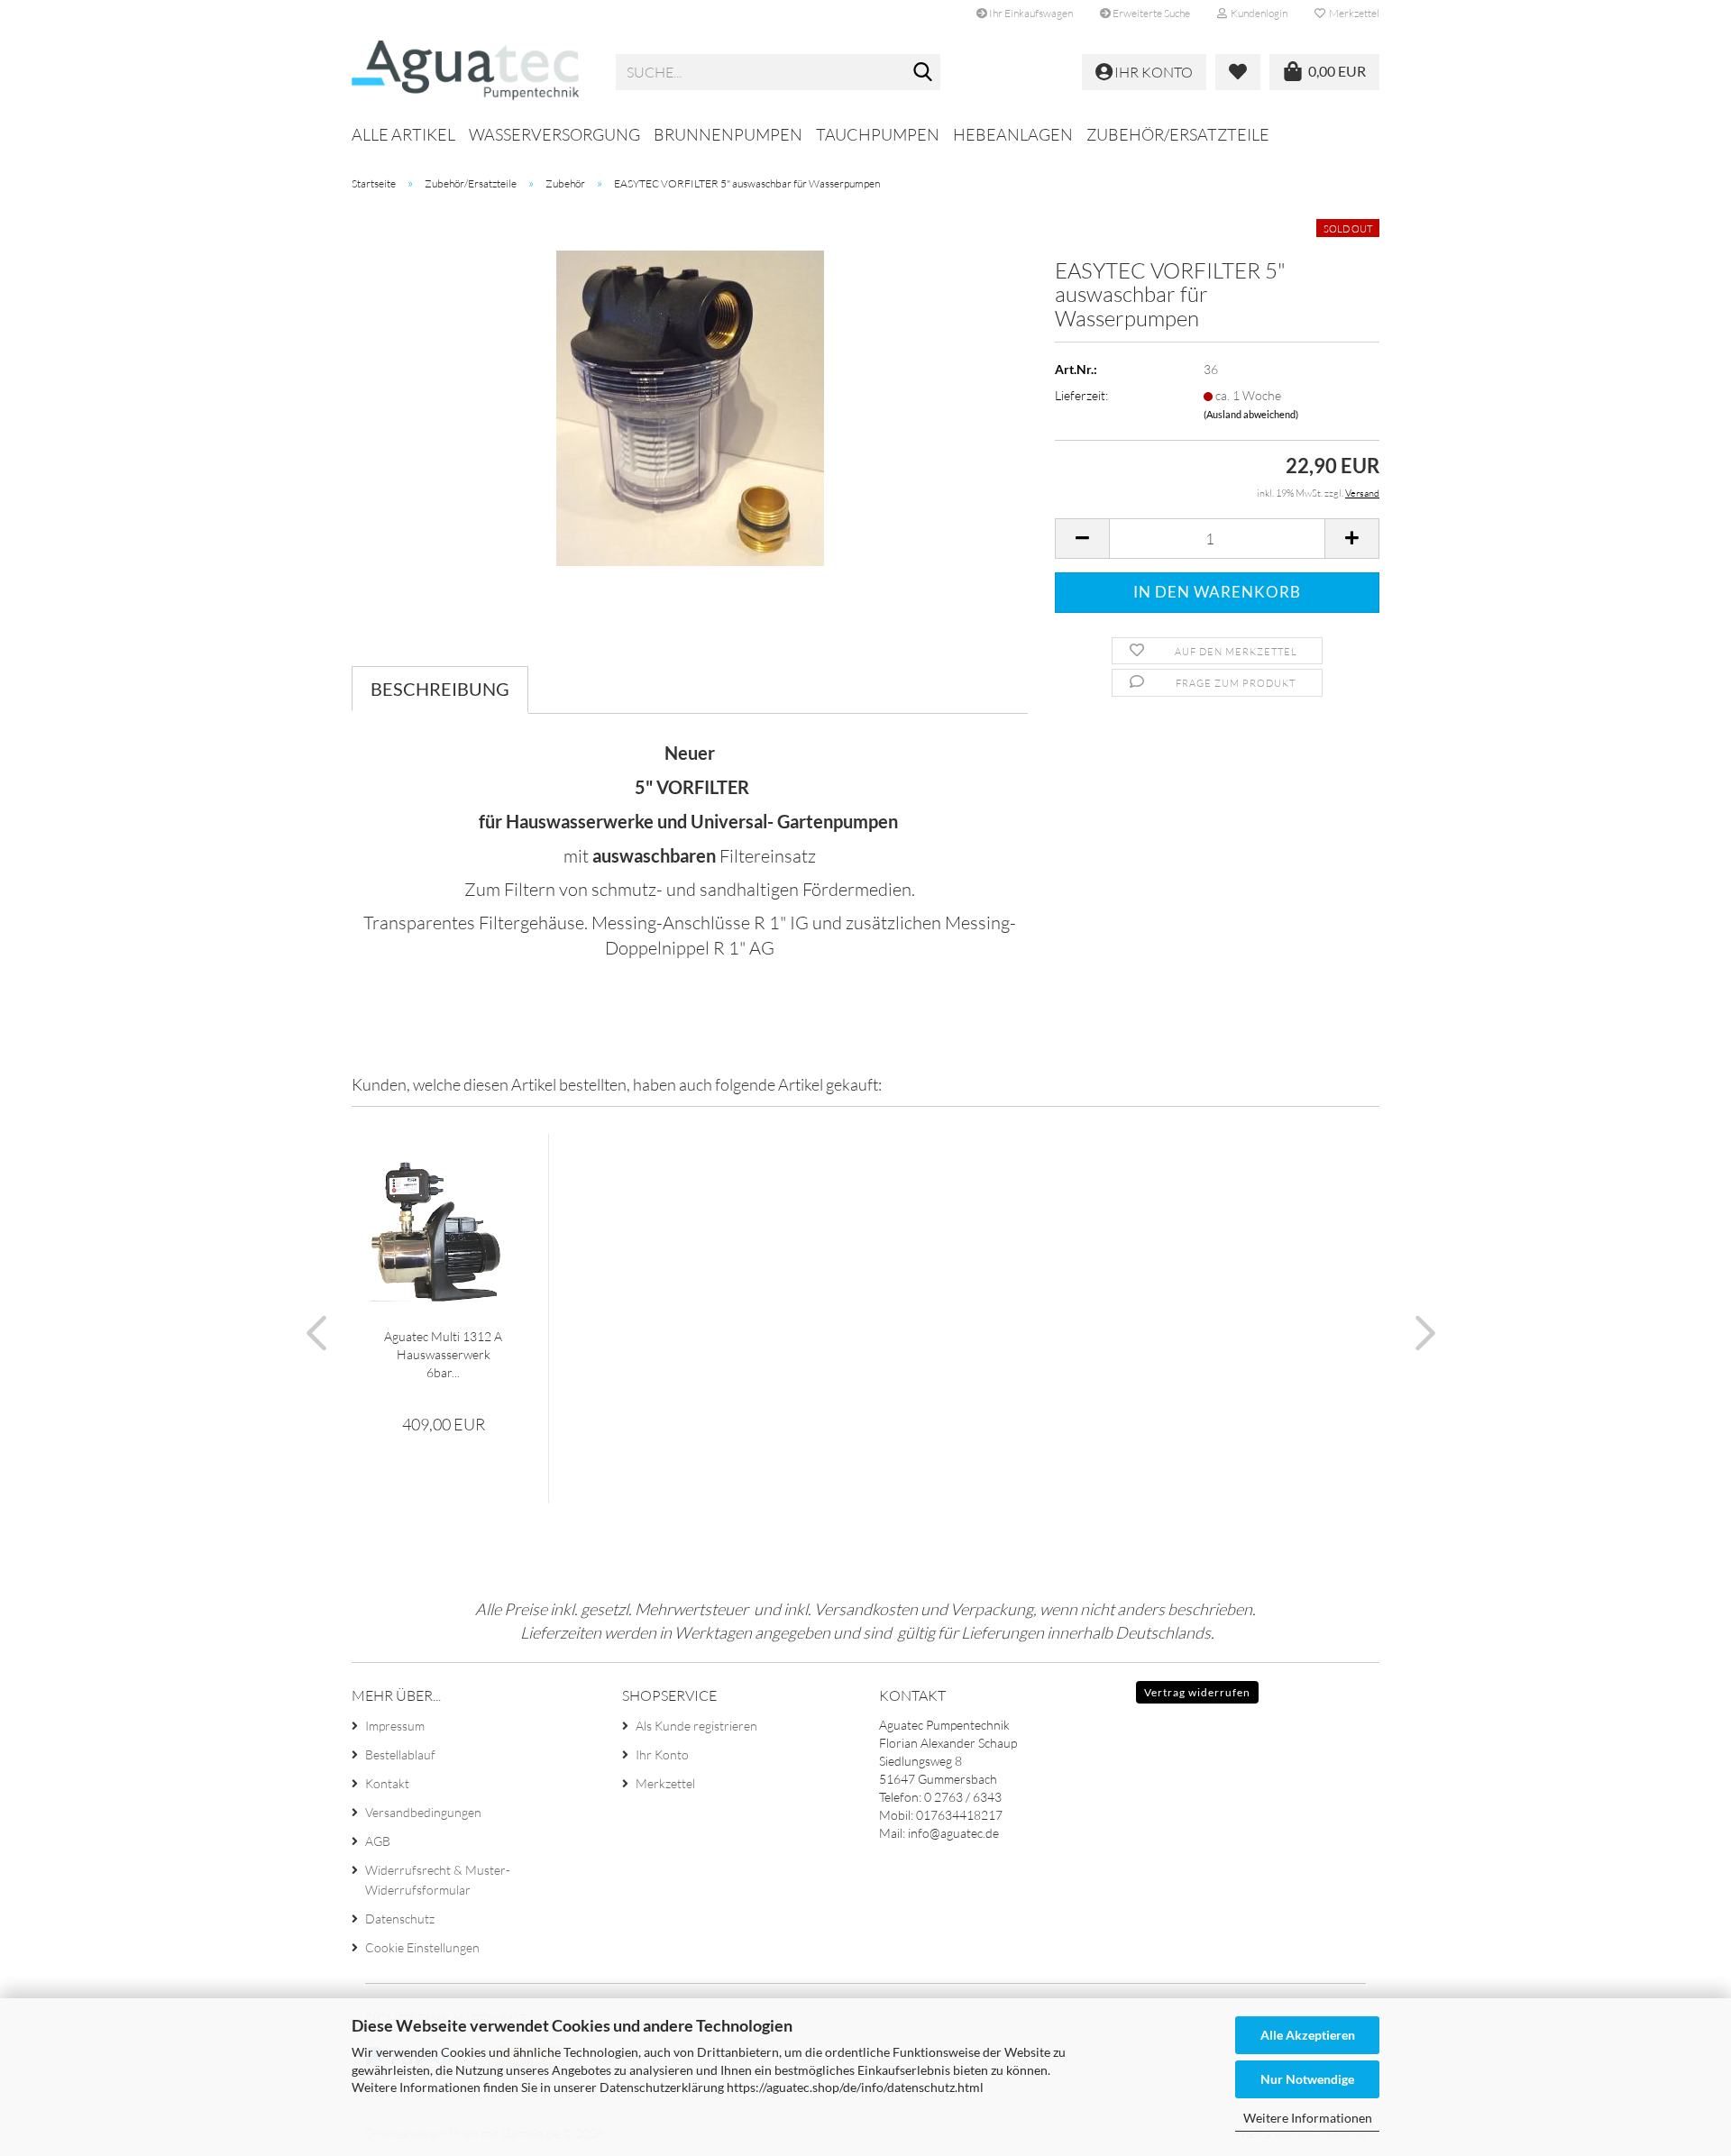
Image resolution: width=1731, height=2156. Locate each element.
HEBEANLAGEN (1013, 134)
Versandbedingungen (423, 1812)
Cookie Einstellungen (422, 1947)
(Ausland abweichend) (1251, 414)
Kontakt (387, 1783)
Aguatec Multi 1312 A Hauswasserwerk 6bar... (443, 1354)
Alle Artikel (403, 134)
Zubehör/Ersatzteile (1178, 134)
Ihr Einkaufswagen (1030, 13)
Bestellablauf (400, 1754)
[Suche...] (923, 73)
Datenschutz (400, 1918)
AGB (378, 1841)
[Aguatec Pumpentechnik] (470, 72)
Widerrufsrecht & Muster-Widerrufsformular (438, 1880)
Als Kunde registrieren (696, 1726)
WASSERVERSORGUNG (554, 134)
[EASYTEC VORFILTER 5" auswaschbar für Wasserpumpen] (690, 407)
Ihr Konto (662, 1754)
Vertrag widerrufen (1197, 1692)
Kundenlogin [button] (1257, 13)
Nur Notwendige (1307, 2079)
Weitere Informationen (1308, 2118)
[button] (1082, 539)
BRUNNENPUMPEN (728, 134)
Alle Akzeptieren (1308, 2035)
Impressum (395, 1726)
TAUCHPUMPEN (878, 134)
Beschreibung (440, 689)
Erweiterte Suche (1150, 13)
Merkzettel (1352, 13)
